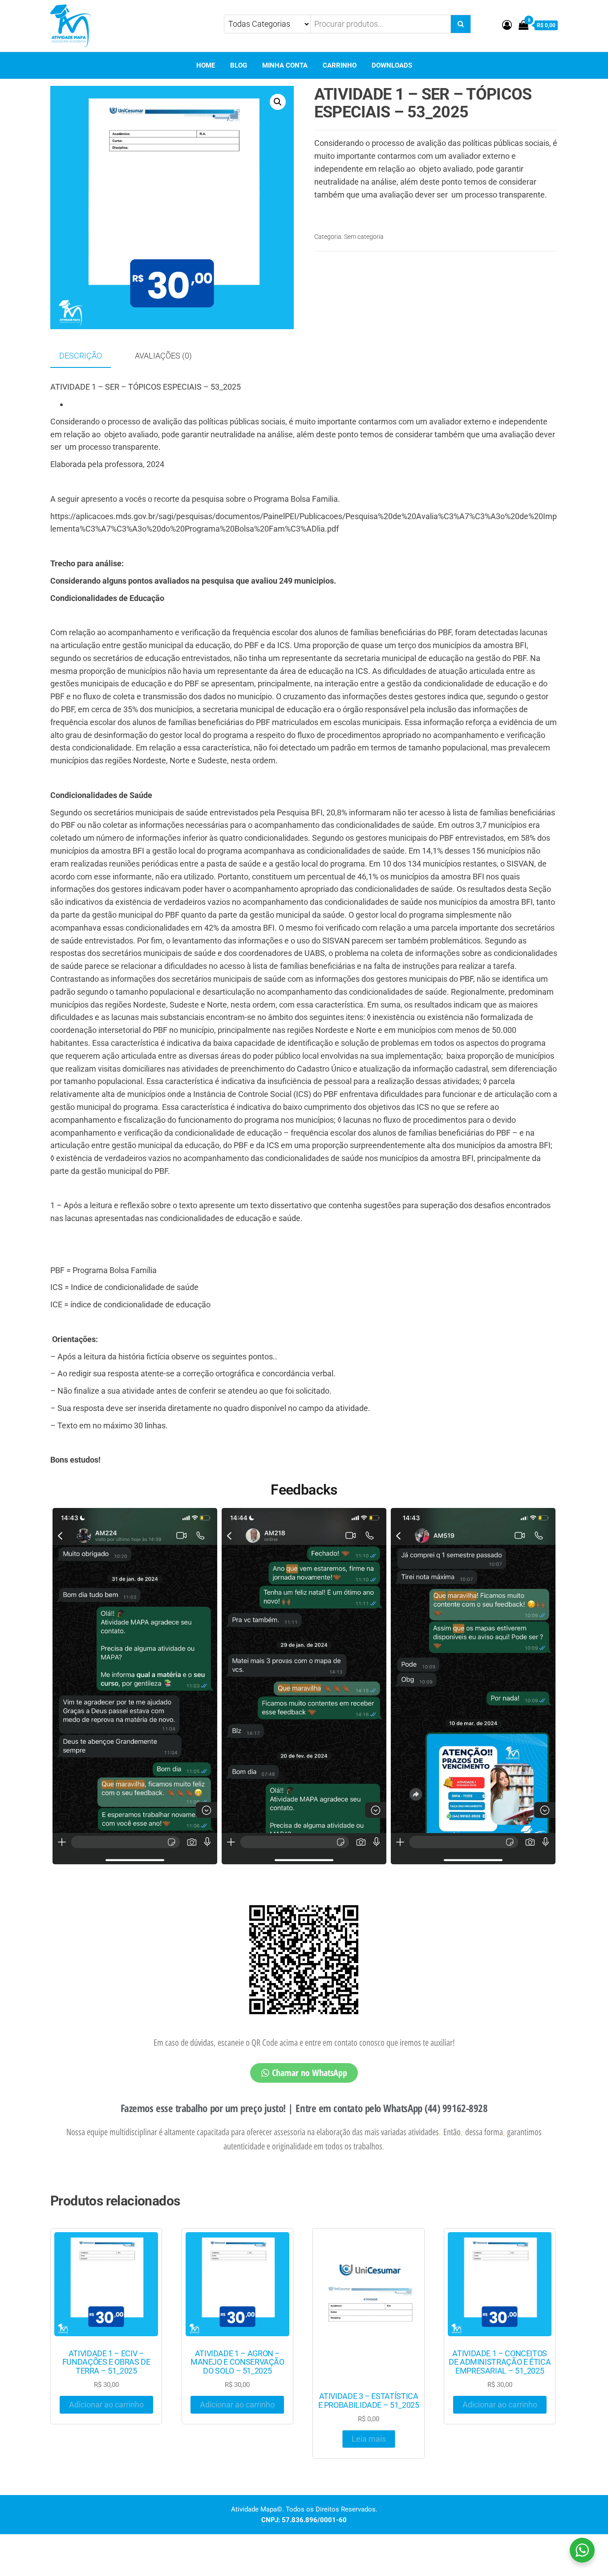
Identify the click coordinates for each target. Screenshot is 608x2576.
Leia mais (369, 2439)
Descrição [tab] (81, 356)
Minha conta (285, 65)
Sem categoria (364, 237)
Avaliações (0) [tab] (163, 356)
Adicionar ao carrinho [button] (106, 2405)
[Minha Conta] (507, 25)
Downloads (392, 65)
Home (206, 65)
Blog (239, 65)
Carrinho (340, 65)
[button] (278, 102)
